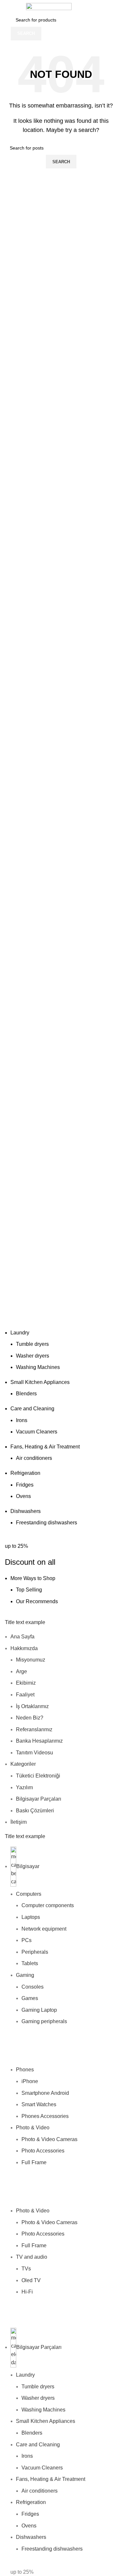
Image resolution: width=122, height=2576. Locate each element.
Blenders (26, 1394)
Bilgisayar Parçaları (39, 1799)
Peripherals (35, 1952)
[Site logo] (49, 6)
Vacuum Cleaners (37, 1432)
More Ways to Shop (33, 1578)
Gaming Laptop (39, 2010)
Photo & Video (33, 2128)
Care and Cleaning (32, 1409)
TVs (26, 2269)
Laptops (31, 1917)
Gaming (25, 1975)
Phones (25, 2070)
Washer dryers (33, 1356)
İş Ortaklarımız (32, 1706)
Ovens (23, 1496)
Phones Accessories (45, 2116)
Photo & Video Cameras (49, 2139)
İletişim (19, 1822)
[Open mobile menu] (7, 7)
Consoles (33, 1987)
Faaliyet (25, 1695)
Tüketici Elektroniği (38, 1776)
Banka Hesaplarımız (39, 1741)
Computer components (48, 1905)
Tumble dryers (32, 1344)
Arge (21, 1671)
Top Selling (29, 1590)
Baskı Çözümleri (35, 1811)
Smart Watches (39, 2104)
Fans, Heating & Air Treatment (45, 1447)
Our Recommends (37, 1601)
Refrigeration (25, 1473)
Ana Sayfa (22, 1637)
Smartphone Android (45, 2093)
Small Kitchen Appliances (40, 1382)
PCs (27, 1940)
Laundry (20, 1333)
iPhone (30, 2081)
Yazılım (24, 1787)
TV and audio (32, 2257)
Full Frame (34, 2162)
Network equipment (44, 1929)
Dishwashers (26, 1511)
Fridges (25, 1485)
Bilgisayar (28, 1866)
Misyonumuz (31, 1660)
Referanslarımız (34, 1729)
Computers (29, 1894)
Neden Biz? (30, 1718)
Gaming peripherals (44, 2021)
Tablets (30, 1963)
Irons (22, 1420)
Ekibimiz (26, 1683)
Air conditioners (34, 1458)
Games (30, 1998)
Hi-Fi (27, 2292)
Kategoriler (23, 1764)
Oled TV (31, 2280)
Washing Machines (38, 1367)
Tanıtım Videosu (34, 1753)
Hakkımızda (24, 1648)
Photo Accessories (43, 2151)
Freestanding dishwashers (47, 1523)
